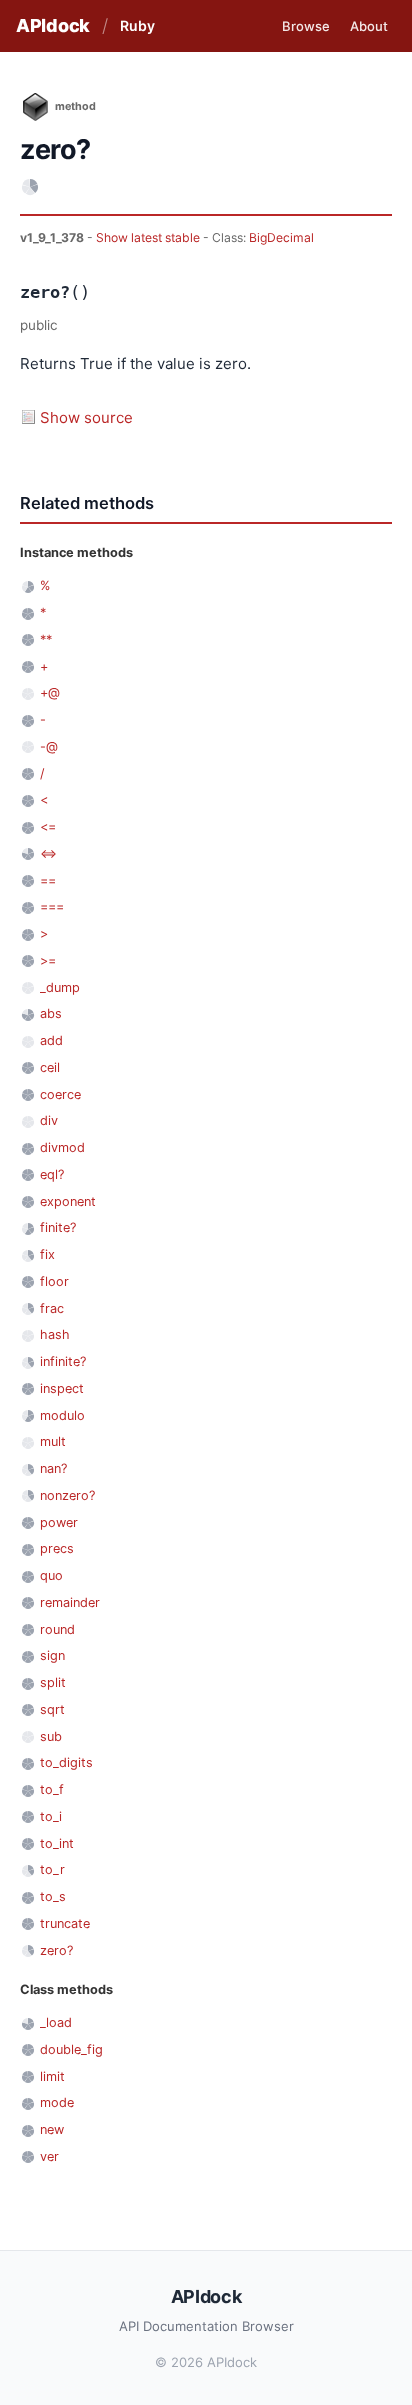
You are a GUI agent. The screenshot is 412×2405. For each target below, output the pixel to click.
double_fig (71, 2049)
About (369, 26)
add (51, 1040)
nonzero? (67, 1495)
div (49, 1120)
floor (54, 1281)
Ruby (137, 25)
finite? (58, 1227)
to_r (52, 1869)
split (53, 1682)
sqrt (52, 1709)
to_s (53, 1896)
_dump (60, 987)
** (46, 639)
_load (56, 2022)
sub (51, 1736)
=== (52, 906)
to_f (52, 1789)
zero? (56, 1950)
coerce (60, 1094)
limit (52, 2076)
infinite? (63, 1361)
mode (57, 2102)
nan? (53, 1468)
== (48, 880)
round (57, 1629)
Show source (86, 417)
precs (57, 1548)
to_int (57, 1843)
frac (52, 1308)
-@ (49, 746)
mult (53, 1441)
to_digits (66, 1762)
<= (48, 826)
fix (47, 1254)
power (59, 1522)
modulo (62, 1415)
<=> (48, 853)
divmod (62, 1147)
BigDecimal (281, 237)
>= (48, 960)
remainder (70, 1602)
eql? (52, 1174)
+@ (50, 692)
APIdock (53, 25)
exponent (68, 1201)
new (52, 2129)
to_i (51, 1816)
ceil (50, 1067)
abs (51, 1013)
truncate (65, 1923)
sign (52, 1655)
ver (49, 2156)
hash (55, 1334)
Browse (306, 26)
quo (51, 1575)
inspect (62, 1388)
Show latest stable (149, 237)
